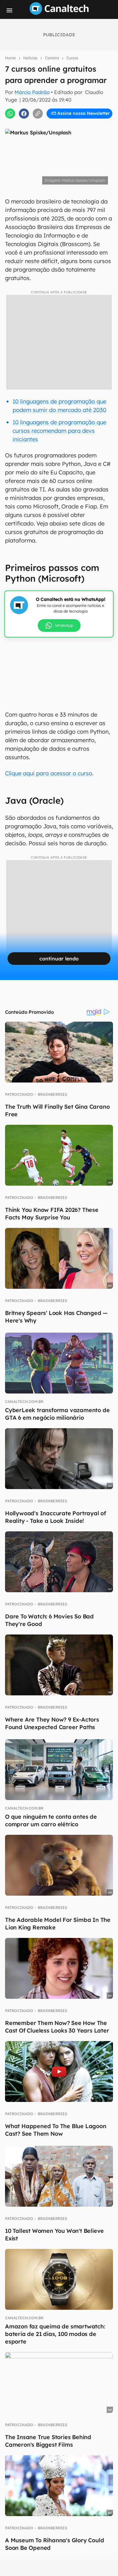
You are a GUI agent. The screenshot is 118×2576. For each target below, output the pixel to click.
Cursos (72, 58)
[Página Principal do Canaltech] (59, 13)
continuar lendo (59, 959)
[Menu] (9, 10)
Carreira (52, 58)
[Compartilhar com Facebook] (24, 114)
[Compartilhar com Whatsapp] (10, 114)
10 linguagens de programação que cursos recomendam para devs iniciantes (59, 431)
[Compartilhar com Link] (38, 114)
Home (10, 58)
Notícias (30, 58)
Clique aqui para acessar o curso (49, 773)
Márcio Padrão (32, 92)
